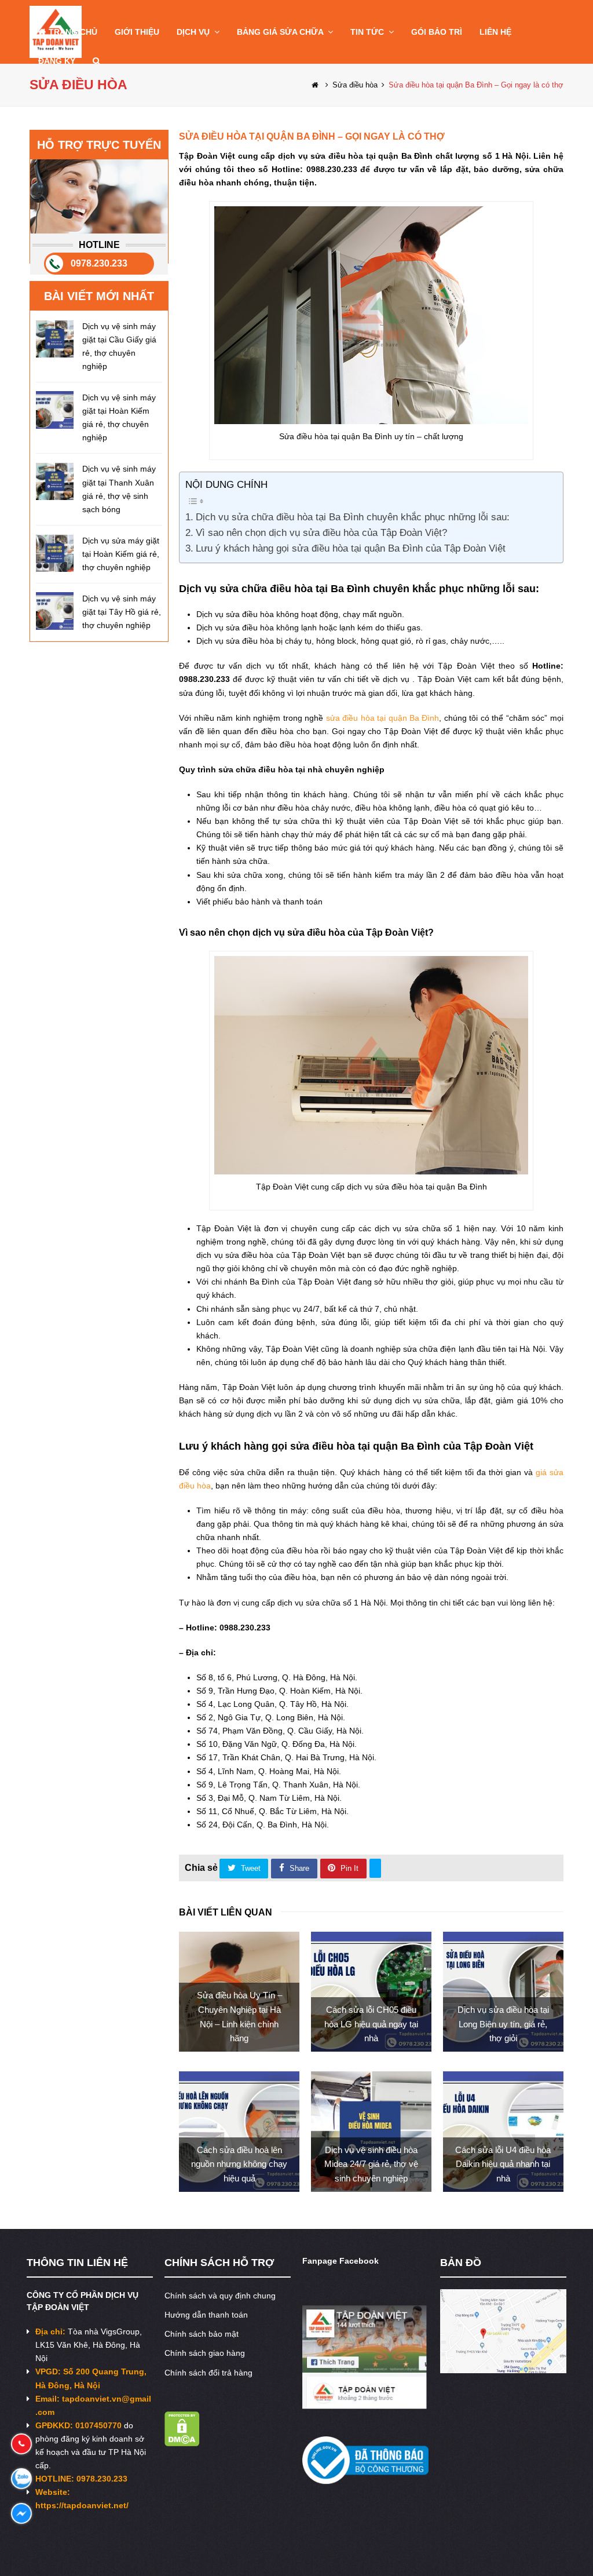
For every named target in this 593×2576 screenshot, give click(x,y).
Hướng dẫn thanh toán (206, 2315)
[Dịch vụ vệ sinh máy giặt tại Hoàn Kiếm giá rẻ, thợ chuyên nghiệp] (55, 410)
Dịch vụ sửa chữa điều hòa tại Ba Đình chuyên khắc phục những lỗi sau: (352, 517)
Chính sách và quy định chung (220, 2296)
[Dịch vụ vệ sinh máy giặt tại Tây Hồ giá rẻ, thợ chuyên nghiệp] (55, 611)
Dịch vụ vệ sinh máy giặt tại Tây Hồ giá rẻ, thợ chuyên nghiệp (122, 612)
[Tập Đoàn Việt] (316, 85)
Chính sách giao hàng (205, 2353)
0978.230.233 (99, 263)
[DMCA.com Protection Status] (182, 2443)
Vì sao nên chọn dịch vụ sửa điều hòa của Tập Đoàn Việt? (321, 533)
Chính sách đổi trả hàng (208, 2373)
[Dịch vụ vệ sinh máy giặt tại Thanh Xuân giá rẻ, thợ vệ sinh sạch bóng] (55, 481)
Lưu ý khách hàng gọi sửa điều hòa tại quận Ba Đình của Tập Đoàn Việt (352, 548)
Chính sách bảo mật (202, 2334)
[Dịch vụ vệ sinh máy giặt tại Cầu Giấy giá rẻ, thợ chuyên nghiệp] (55, 339)
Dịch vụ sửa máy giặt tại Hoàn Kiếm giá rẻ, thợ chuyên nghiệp (121, 554)
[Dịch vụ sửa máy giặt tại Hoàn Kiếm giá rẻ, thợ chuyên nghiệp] (55, 553)
